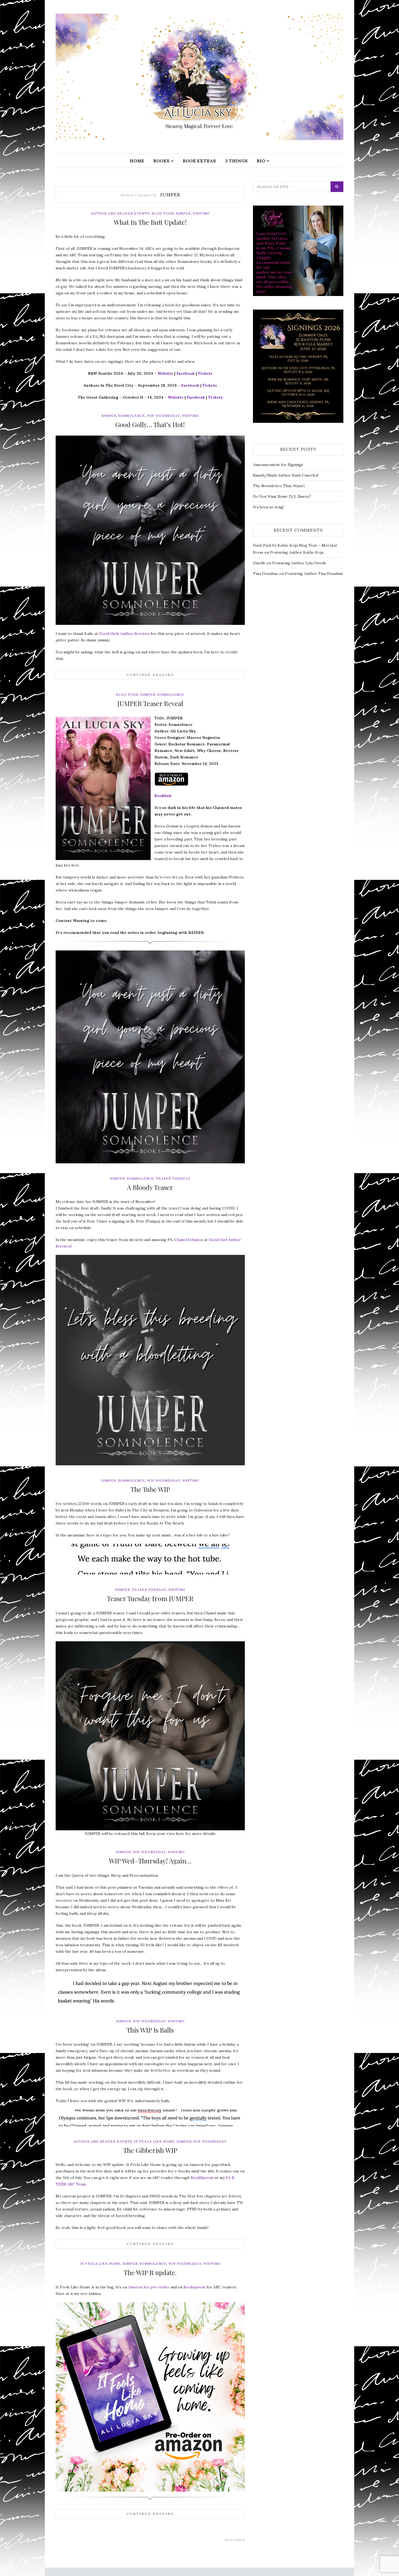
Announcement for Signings (278, 465)
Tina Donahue (266, 574)
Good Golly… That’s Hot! (150, 424)
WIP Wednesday (164, 416)
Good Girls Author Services (124, 634)
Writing (201, 213)
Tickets (205, 373)
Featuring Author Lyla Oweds (299, 563)
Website (165, 373)
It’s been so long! (268, 507)
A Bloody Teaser (150, 1187)
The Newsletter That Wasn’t (279, 486)
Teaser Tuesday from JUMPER (150, 1598)
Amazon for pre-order (149, 2287)
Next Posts (234, 2540)
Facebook (186, 373)
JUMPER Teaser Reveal (150, 703)
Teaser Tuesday (173, 1178)
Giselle (259, 563)
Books (161, 161)
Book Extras (199, 161)
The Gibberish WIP (150, 2150)
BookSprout (202, 2178)
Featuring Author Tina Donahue (314, 574)
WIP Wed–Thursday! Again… (150, 1861)
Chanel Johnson (189, 1240)
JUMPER (183, 213)
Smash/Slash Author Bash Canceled (286, 475)
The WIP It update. (150, 2272)
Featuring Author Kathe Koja (297, 552)
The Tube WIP (150, 1489)
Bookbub (163, 796)
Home (137, 161)
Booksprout (194, 2287)
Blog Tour (163, 213)
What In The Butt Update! (150, 222)
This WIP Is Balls (150, 2030)
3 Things (236, 161)
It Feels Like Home (154, 2141)
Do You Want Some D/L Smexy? (282, 496)
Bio (261, 161)
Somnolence (132, 416)
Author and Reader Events (120, 213)
